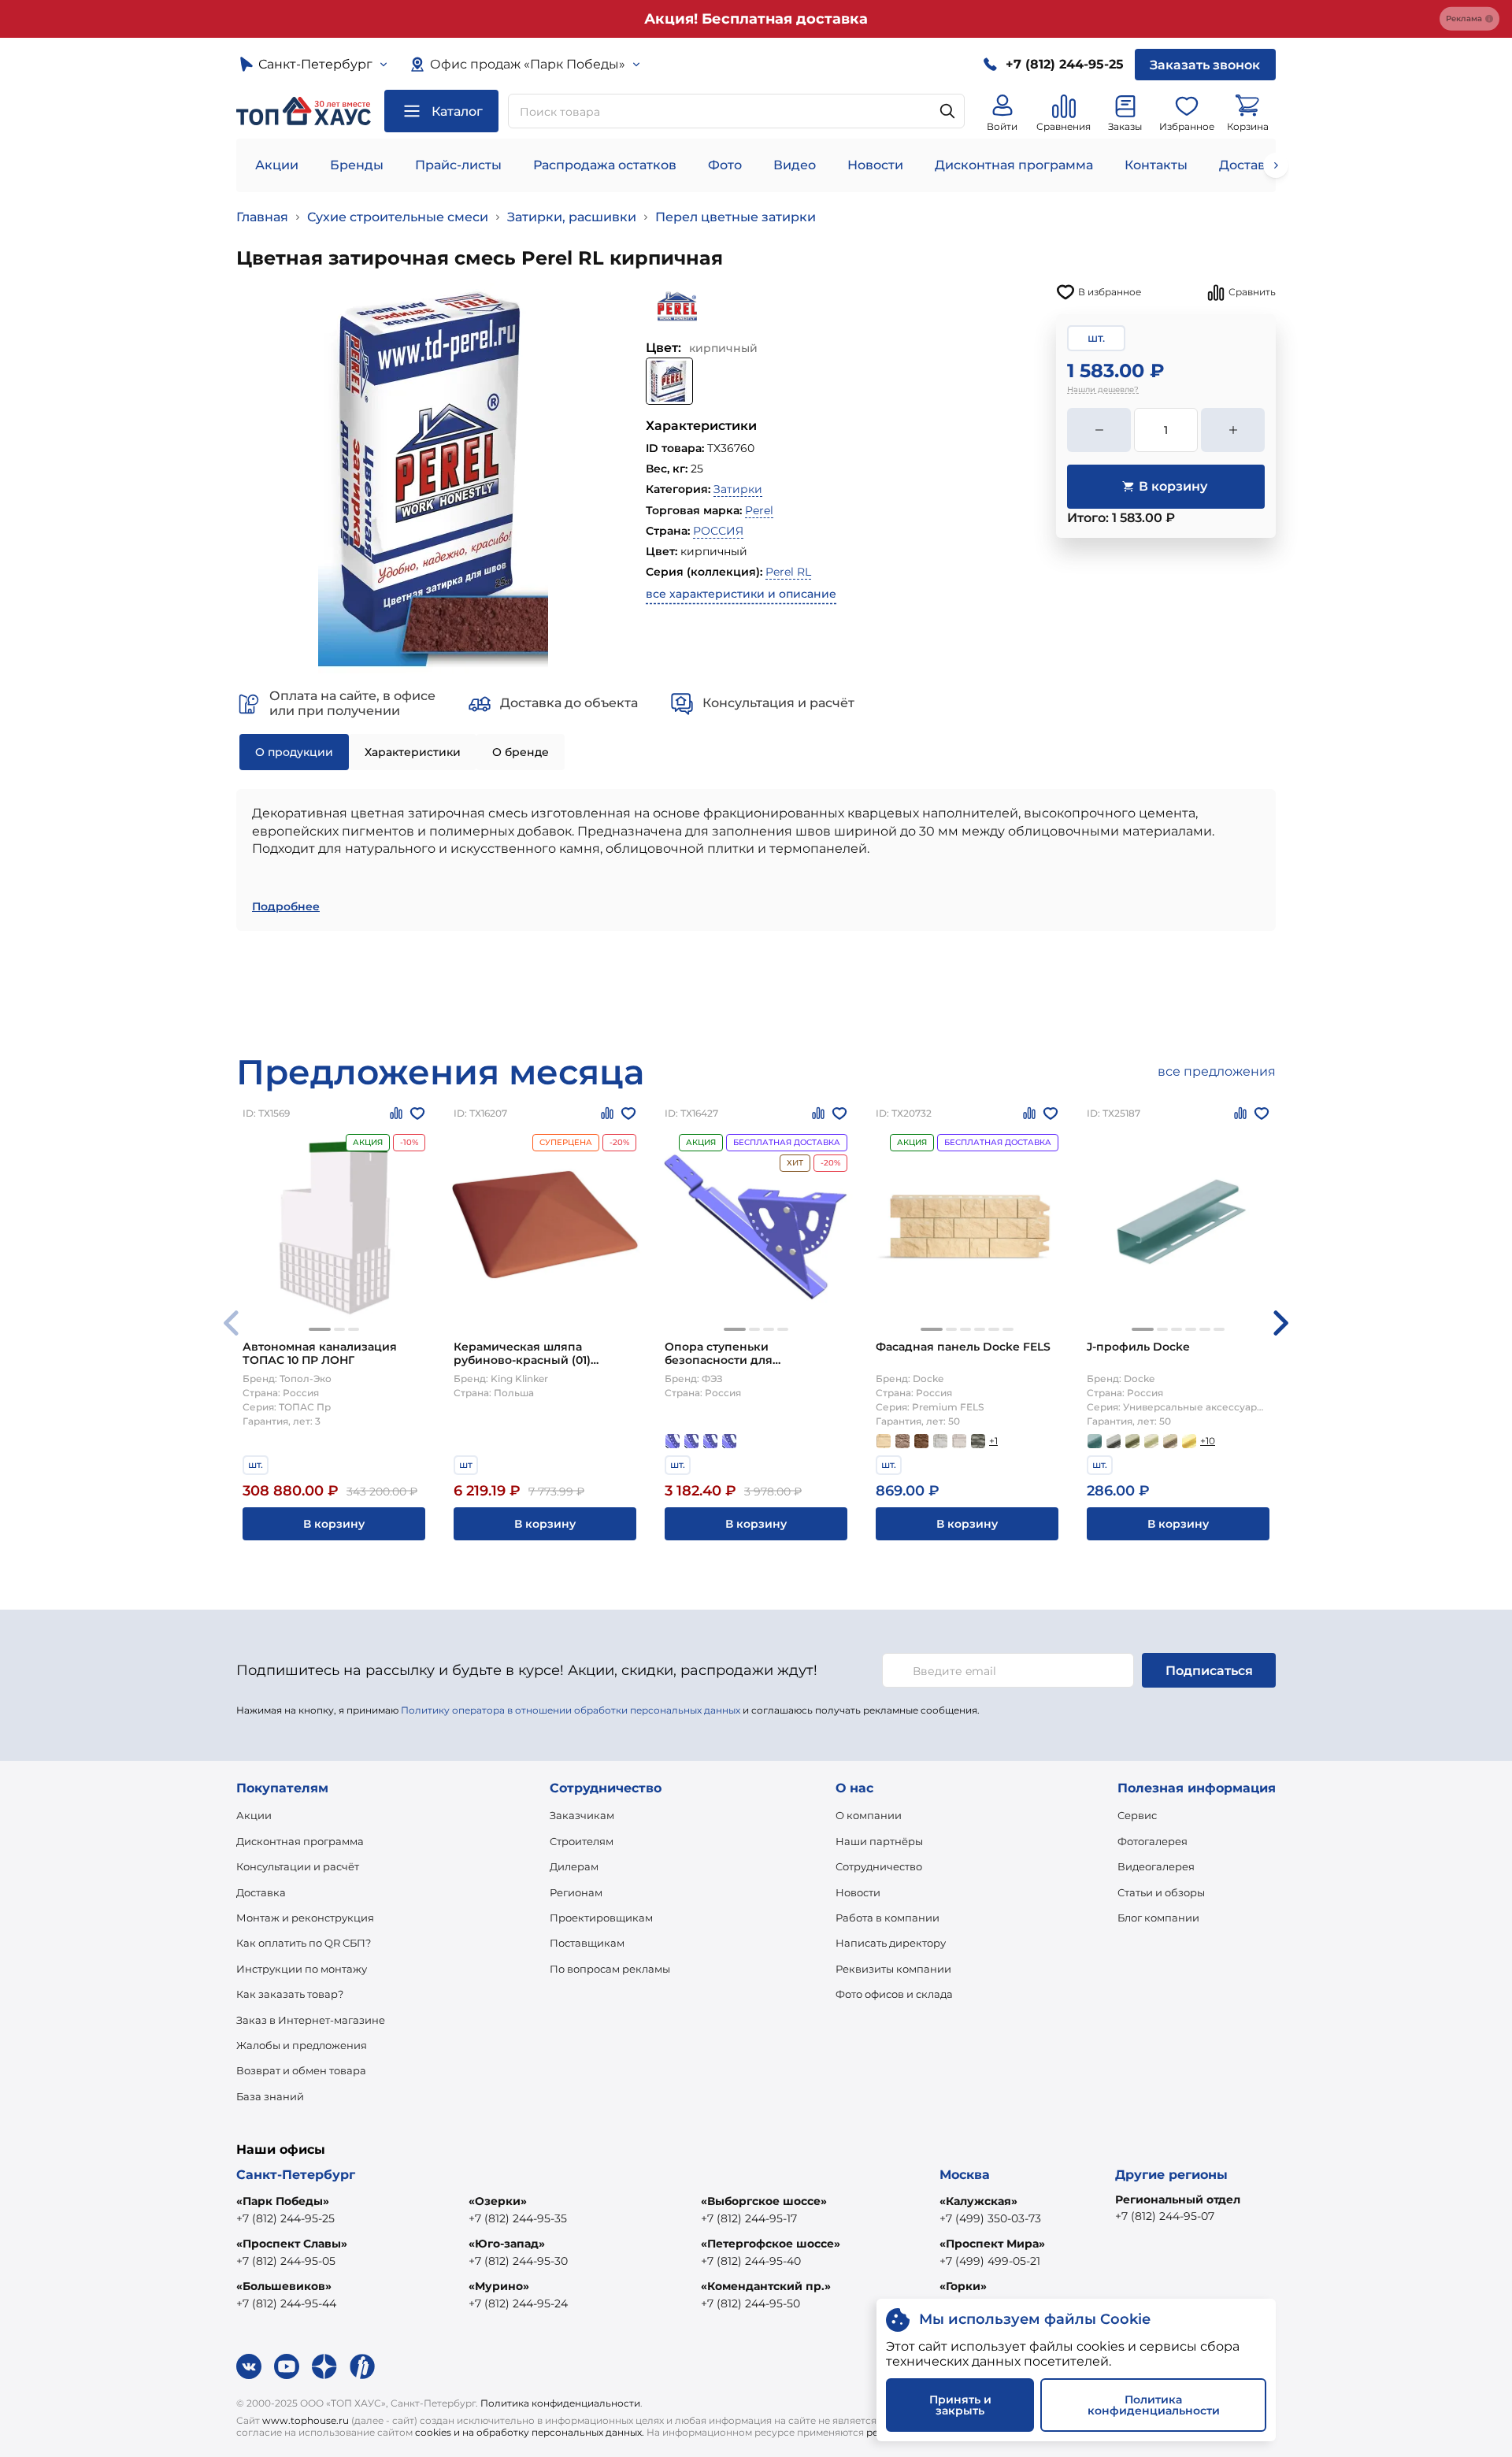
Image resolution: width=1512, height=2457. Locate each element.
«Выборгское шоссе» (764, 2201)
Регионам (576, 1892)
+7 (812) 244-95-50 (750, 2303)
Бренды (357, 165)
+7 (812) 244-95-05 (286, 2261)
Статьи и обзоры (1161, 1892)
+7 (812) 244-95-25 (285, 2218)
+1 (993, 1441)
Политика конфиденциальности (560, 2403)
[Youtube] (287, 2366)
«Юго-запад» (507, 2244)
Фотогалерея (1153, 1841)
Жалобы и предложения (302, 2045)
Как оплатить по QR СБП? (304, 1943)
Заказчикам (582, 1815)
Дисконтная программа (1014, 165)
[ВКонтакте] (249, 2366)
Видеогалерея (1156, 1866)
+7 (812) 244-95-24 (518, 2303)
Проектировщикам (601, 1918)
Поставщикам (587, 1943)
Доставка (261, 1892)
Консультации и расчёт (298, 1866)
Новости (875, 165)
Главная (262, 217)
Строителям (582, 1841)
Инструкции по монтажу (302, 1969)
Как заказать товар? (290, 1994)
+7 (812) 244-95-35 (518, 2218)
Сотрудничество (879, 1866)
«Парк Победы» (283, 2201)
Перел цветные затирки (736, 217)
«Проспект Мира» (992, 2244)
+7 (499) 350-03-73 (990, 2218)
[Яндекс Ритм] (362, 2366)
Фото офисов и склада (894, 1994)
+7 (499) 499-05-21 (990, 2261)
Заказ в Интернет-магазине (311, 2020)
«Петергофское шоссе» (771, 2244)
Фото (725, 165)
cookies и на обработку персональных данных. (530, 2432)
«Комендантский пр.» (766, 2286)
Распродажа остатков (605, 165)
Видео (795, 165)
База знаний (270, 2096)
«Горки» (963, 2286)
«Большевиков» (284, 2286)
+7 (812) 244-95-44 (286, 2303)
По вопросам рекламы (610, 1969)
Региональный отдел (1178, 2199)
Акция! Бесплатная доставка (756, 19)
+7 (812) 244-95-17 (749, 2218)
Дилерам (574, 1866)
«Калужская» (978, 2201)
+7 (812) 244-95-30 (518, 2261)
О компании (869, 1815)
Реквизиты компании (893, 1969)
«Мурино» (499, 2286)
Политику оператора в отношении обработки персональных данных (571, 1710)
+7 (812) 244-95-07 (1165, 2216)
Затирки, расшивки (572, 217)
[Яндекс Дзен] (324, 2366)
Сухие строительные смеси (398, 217)
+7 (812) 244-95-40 (751, 2261)
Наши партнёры (879, 1841)
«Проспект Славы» (292, 2244)
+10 (1208, 1441)
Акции (277, 165)
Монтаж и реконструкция (305, 1918)
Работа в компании (888, 1918)
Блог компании (1158, 1918)
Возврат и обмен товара (301, 2070)
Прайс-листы (458, 165)
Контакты (1156, 165)
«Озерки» (498, 2201)
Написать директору (891, 1943)
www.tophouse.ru (306, 2420)
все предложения (1217, 1071)
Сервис (1137, 1815)
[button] (320, 1329)
